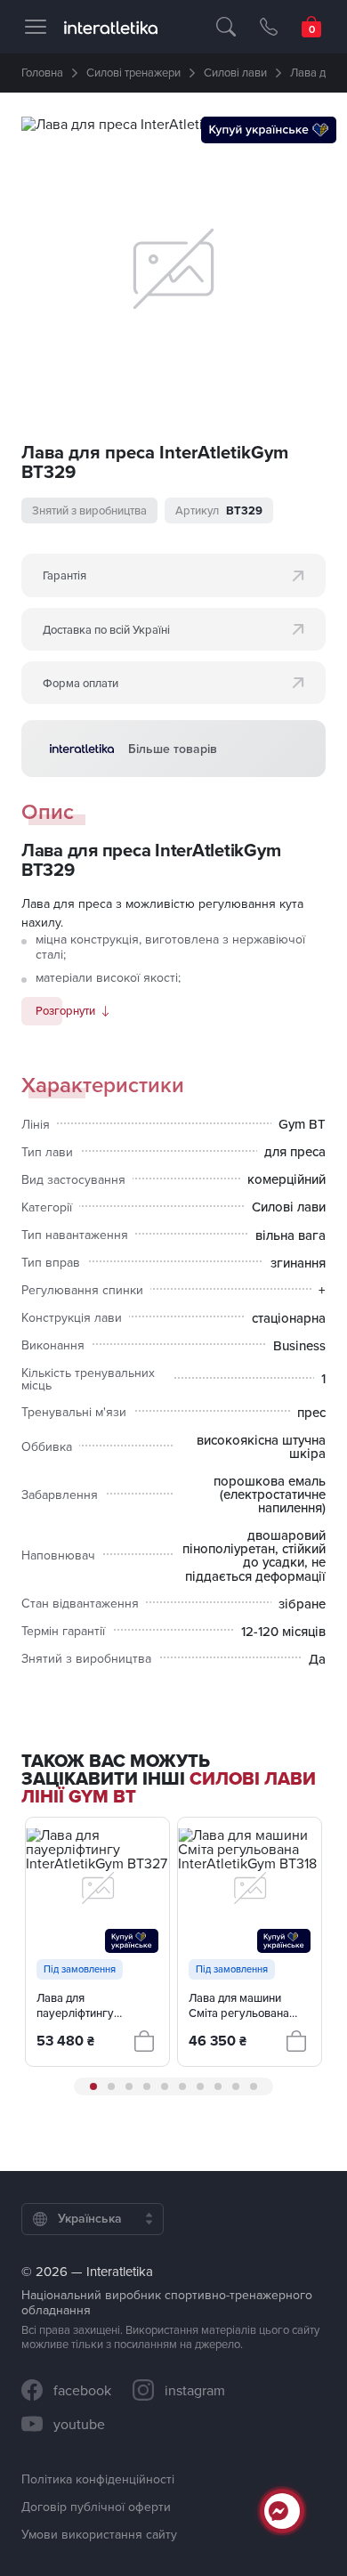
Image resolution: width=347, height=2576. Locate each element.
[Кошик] (311, 27)
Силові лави (235, 72)
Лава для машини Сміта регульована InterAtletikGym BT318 (246, 2005)
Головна (42, 72)
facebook (82, 2390)
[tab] (93, 2086)
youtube (79, 2424)
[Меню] (36, 27)
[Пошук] (226, 27)
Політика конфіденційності (98, 2479)
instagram (195, 2390)
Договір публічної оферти (96, 2507)
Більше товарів (173, 749)
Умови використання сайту (99, 2534)
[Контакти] (269, 27)
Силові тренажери (133, 72)
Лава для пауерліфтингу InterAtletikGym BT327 (94, 2005)
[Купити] (144, 2041)
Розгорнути (65, 1010)
